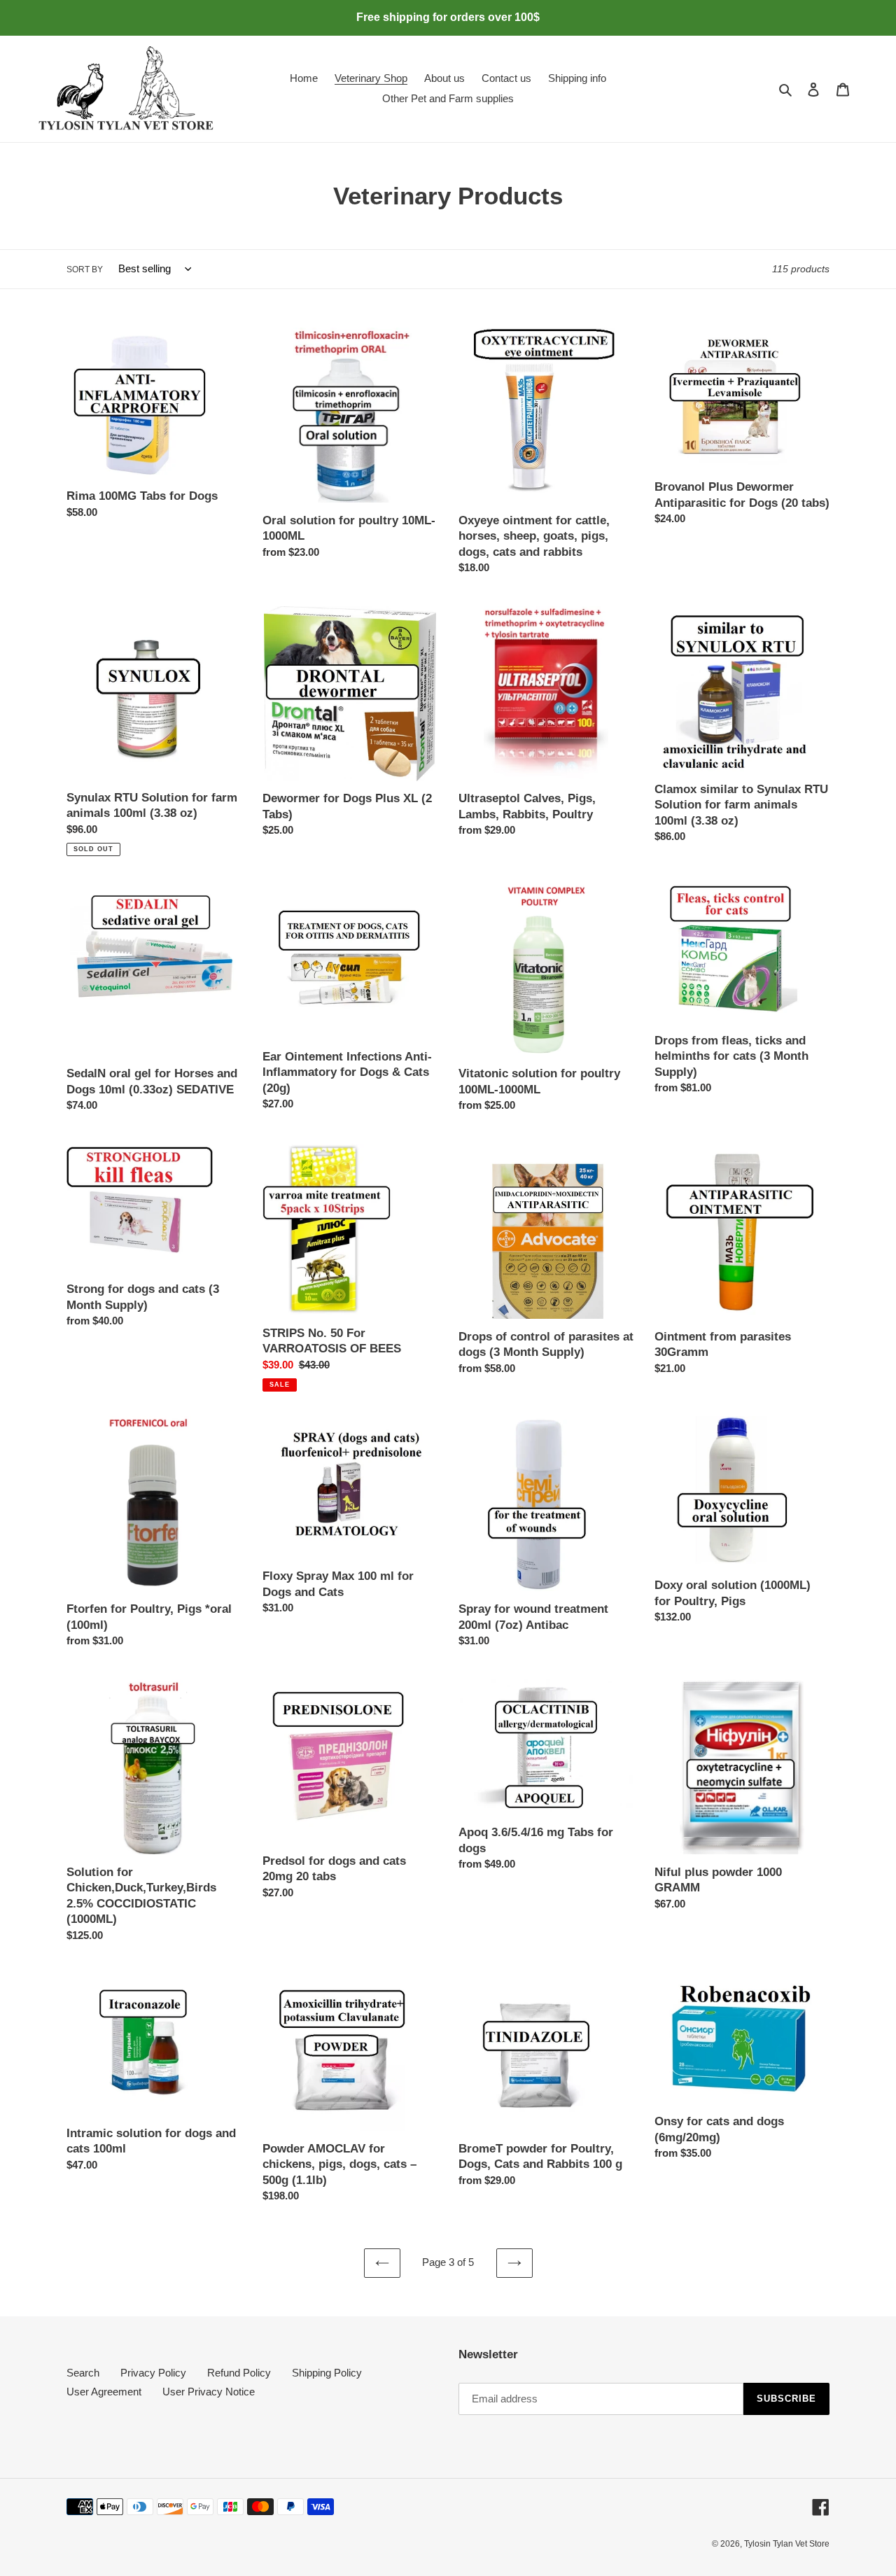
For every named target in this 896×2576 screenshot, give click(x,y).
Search (83, 2373)
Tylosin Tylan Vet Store (787, 2544)
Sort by (85, 269)
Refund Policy (239, 2373)
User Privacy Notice (209, 2392)
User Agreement (104, 2392)
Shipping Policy (327, 2373)
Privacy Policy (153, 2373)
